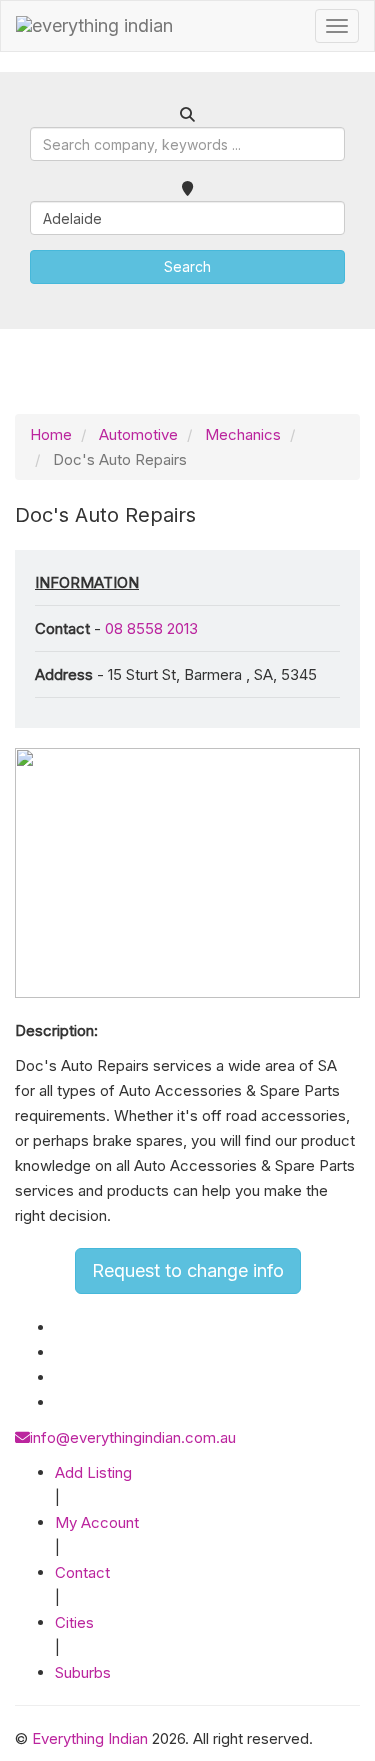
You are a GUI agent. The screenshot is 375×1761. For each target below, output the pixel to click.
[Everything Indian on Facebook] (59, 1327)
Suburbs (83, 1672)
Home (51, 434)
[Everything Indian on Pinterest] (60, 1402)
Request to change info (188, 1270)
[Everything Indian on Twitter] (62, 1352)
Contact (82, 1572)
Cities (74, 1622)
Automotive (138, 434)
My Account (97, 1522)
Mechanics (243, 434)
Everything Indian (90, 1738)
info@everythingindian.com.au (133, 1437)
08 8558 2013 (151, 628)
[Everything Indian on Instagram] (61, 1377)
